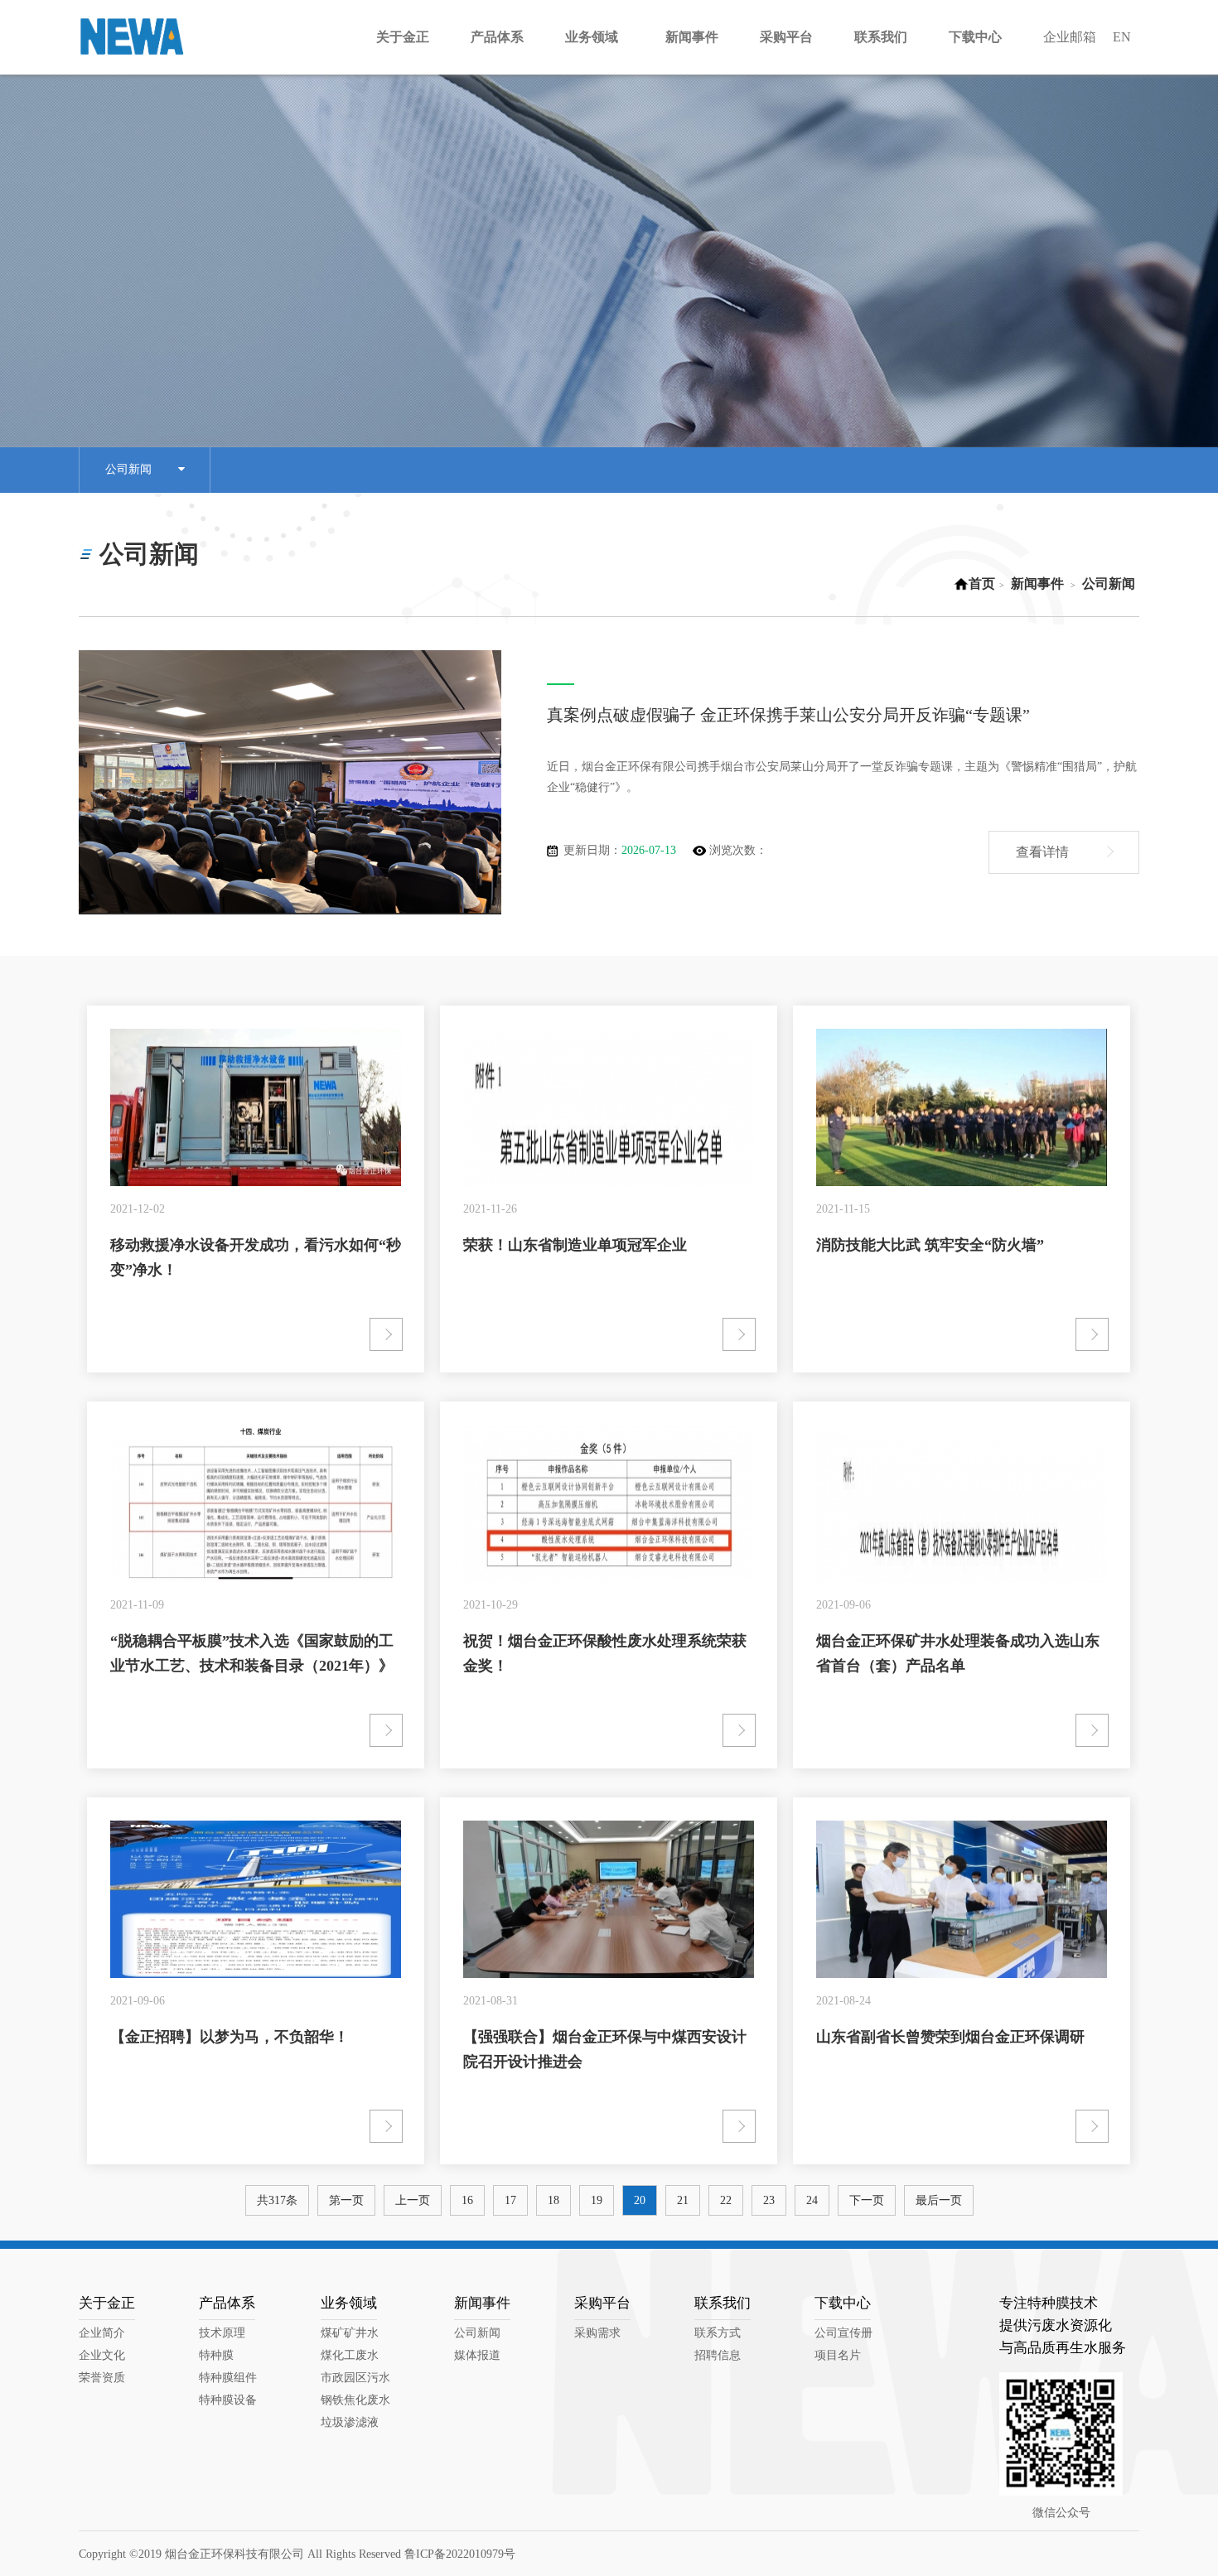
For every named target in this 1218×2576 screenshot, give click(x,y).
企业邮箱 (1070, 37)
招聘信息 (718, 2355)
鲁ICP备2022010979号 (460, 2554)
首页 (982, 584)
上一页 (413, 2200)
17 (510, 2200)
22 (726, 2200)
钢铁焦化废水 (355, 2400)
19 (597, 2200)
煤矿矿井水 (350, 2333)
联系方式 (718, 2333)
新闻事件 (1037, 584)
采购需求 (597, 2333)
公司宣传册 (843, 2333)
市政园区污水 (355, 2378)
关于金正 (107, 2303)
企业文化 (102, 2355)
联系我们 (723, 2303)
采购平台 (602, 2303)
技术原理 (222, 2333)
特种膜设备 (228, 2400)
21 (683, 2200)
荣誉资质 (102, 2378)
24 (812, 2200)
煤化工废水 (350, 2355)
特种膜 (216, 2355)
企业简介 (102, 2333)
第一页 (346, 2200)
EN (1122, 37)
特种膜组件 (228, 2378)
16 (467, 2200)
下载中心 (843, 2303)
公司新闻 (142, 469)
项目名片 (838, 2355)
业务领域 (349, 2303)
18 (553, 2200)
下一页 (867, 2200)
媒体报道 (477, 2355)
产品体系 (227, 2303)
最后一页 (939, 2200)
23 (769, 2200)
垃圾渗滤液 (350, 2422)
